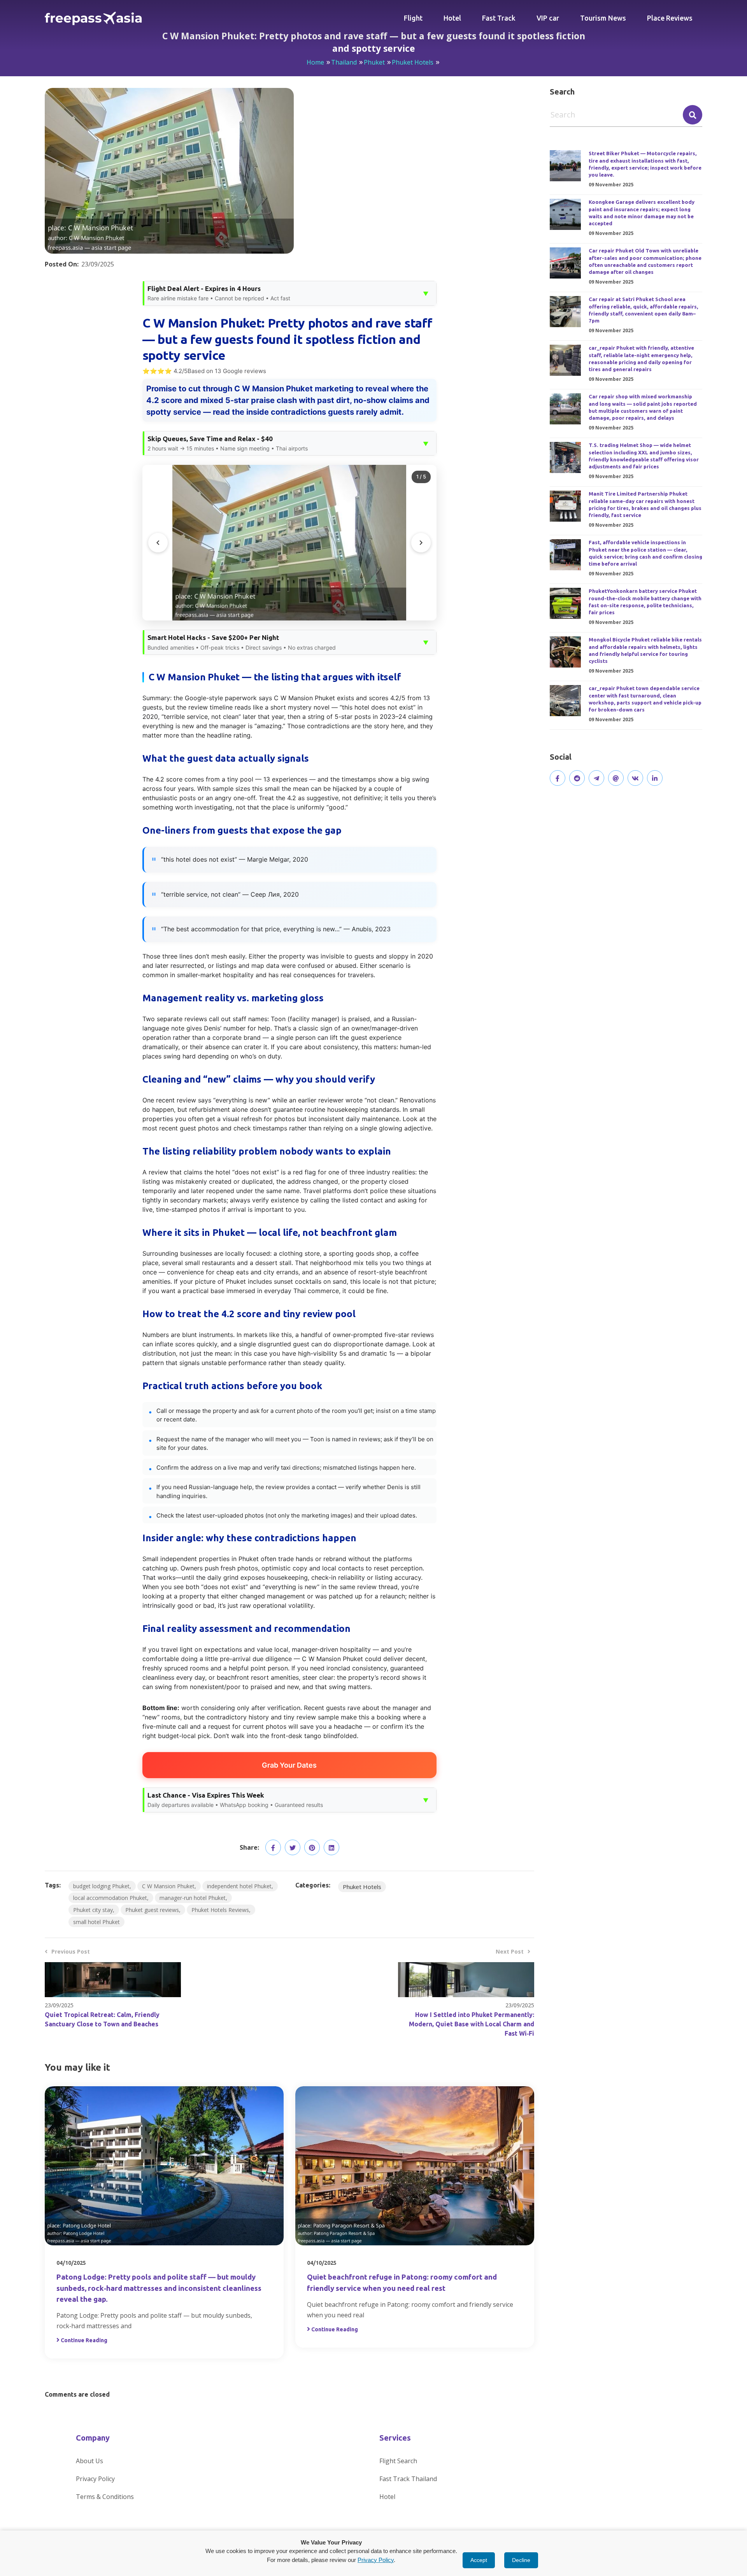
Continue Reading (84, 2340)
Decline (521, 2560)
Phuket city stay (93, 1910)
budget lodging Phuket (101, 1886)
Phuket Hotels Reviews (220, 1910)
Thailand (344, 62)
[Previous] (158, 543)
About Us (89, 2461)
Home (315, 62)
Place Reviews (670, 18)
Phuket (374, 62)
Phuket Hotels (413, 62)
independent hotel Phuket (239, 1886)
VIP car (548, 18)
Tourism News (603, 18)
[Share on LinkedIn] (331, 1847)
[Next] (421, 543)
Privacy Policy (95, 2479)
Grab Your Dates (289, 1765)
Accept (479, 2560)
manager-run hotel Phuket (193, 1898)
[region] (289, 543)
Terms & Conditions (105, 2497)
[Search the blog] (693, 115)
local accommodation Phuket (110, 1898)
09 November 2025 (611, 185)
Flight (413, 18)
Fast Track (499, 18)
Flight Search (398, 2461)
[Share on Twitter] (293, 1847)
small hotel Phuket (96, 1922)
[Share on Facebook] (273, 1847)
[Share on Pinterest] (312, 1847)
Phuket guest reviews (152, 1910)
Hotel (452, 18)
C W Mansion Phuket (168, 1886)
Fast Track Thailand (408, 2479)
